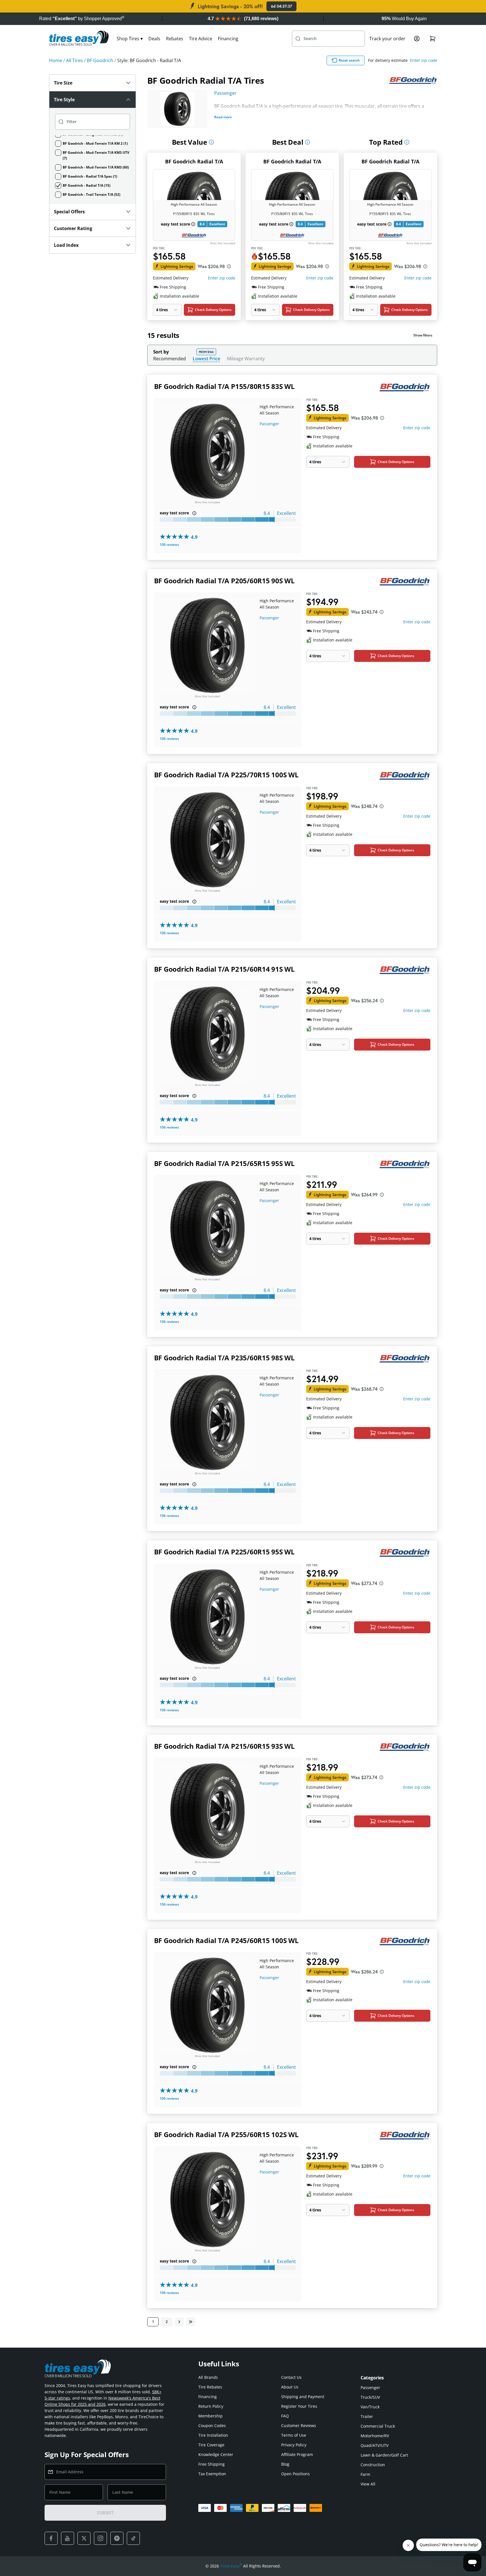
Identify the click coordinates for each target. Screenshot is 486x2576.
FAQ (285, 2416)
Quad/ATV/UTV (375, 2445)
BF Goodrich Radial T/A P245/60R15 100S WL (226, 1940)
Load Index (66, 245)
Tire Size (63, 83)
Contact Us (291, 2377)
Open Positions (295, 2474)
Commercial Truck (378, 2426)
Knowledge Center (216, 2454)
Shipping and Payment (303, 2397)
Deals (154, 39)
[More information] (211, 142)
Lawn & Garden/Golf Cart (384, 2455)
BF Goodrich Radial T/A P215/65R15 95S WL (224, 1163)
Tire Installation (213, 2435)
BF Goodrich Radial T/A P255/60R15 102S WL (226, 2134)
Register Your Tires (299, 2406)
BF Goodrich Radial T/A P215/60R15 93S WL (224, 1746)
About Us (290, 2387)
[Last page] (191, 2322)
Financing (228, 39)
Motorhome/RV (375, 2436)
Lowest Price (206, 358)
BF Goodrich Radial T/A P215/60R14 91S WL (224, 969)
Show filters (423, 335)
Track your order (387, 39)
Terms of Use (294, 2435)
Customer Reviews (299, 2425)
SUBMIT (105, 2513)
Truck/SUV (370, 2397)
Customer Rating (73, 228)
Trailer (367, 2416)
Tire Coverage (211, 2445)
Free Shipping (212, 2464)
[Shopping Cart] (433, 39)
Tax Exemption (212, 2474)
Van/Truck (370, 2407)
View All (368, 2484)
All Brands (208, 2377)
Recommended (170, 359)
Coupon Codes (212, 2425)
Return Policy (211, 2406)
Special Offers (69, 212)
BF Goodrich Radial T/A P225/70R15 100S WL (226, 775)
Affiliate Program (297, 2454)
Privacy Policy (294, 2445)
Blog (285, 2464)
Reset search (349, 60)
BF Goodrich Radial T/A (194, 161)
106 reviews (169, 545)
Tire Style (64, 100)
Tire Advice (201, 39)
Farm (365, 2474)
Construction (373, 2465)
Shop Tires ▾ (130, 39)
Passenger (225, 93)
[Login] (417, 39)
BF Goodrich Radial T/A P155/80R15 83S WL (224, 386)
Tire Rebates (210, 2387)
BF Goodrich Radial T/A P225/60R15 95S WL (224, 1552)
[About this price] (229, 266)
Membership (211, 2416)
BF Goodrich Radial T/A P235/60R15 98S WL (224, 1358)
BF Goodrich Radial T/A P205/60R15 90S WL (224, 581)
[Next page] (179, 2322)
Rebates (175, 39)
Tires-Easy (231, 2566)
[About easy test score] (193, 224)
